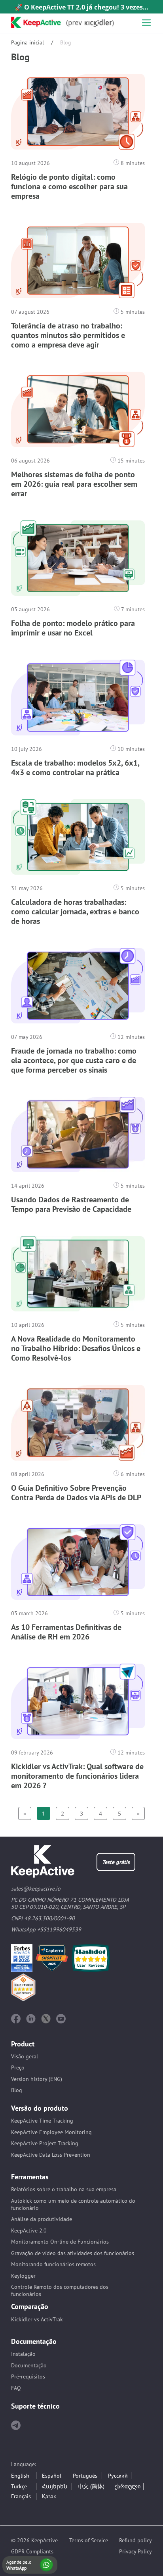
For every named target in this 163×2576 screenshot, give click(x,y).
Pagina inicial (27, 42)
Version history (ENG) (37, 2079)
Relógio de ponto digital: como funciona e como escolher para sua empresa (69, 186)
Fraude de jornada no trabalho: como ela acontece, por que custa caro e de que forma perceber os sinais (74, 1060)
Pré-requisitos (28, 2376)
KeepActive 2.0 (29, 2230)
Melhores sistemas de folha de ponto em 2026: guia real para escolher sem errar (74, 484)
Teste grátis (116, 1862)
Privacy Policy (136, 2551)
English (20, 2476)
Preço (18, 2067)
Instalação (23, 2354)
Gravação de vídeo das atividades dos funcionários (73, 2253)
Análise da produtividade (42, 2219)
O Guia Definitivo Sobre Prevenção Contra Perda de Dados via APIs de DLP (76, 1493)
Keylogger (23, 2276)
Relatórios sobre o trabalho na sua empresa (64, 2189)
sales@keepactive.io (36, 1889)
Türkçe (19, 2486)
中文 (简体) (91, 2486)
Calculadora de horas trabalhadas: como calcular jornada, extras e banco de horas (75, 912)
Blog (17, 2090)
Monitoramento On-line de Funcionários (60, 2242)
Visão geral (25, 2056)
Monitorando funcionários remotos (53, 2264)
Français (21, 2496)
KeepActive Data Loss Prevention (51, 2155)
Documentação (29, 2365)
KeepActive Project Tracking (45, 2143)
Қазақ (49, 2496)
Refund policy (136, 2540)
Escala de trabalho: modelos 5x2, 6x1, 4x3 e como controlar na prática (75, 768)
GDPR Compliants (32, 2551)
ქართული (128, 2486)
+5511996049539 (59, 1929)
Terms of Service (89, 2540)
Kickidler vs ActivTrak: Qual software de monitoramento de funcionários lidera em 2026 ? (77, 1776)
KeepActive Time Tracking (42, 2121)
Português (85, 2476)
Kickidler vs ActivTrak (37, 2319)
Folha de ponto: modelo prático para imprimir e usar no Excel (73, 628)
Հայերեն (55, 2486)
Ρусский (118, 2476)
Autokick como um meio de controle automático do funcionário (73, 2204)
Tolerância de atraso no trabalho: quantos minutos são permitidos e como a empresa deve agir (68, 335)
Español (52, 2476)
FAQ (16, 2388)
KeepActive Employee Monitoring (51, 2132)
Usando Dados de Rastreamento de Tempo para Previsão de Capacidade (71, 1204)
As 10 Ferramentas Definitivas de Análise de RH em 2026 (66, 1632)
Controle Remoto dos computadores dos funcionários (60, 2290)
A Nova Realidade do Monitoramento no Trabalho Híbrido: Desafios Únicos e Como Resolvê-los (76, 1348)
